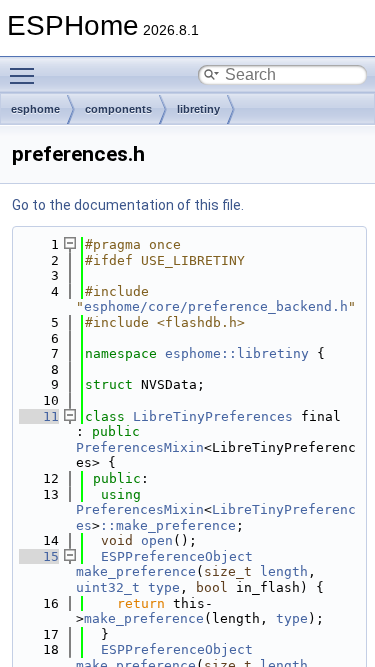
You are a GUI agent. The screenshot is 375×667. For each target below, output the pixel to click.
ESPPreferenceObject (177, 556)
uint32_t (108, 587)
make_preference (136, 571)
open (157, 540)
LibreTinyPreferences (213, 416)
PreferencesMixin (140, 447)
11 (39, 416)
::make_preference (168, 525)
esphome (35, 109)
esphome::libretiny (237, 353)
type (164, 587)
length (284, 571)
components (118, 109)
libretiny (198, 109)
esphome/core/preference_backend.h (216, 306)
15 (39, 556)
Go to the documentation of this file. (128, 205)
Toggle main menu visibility (26, 75)
